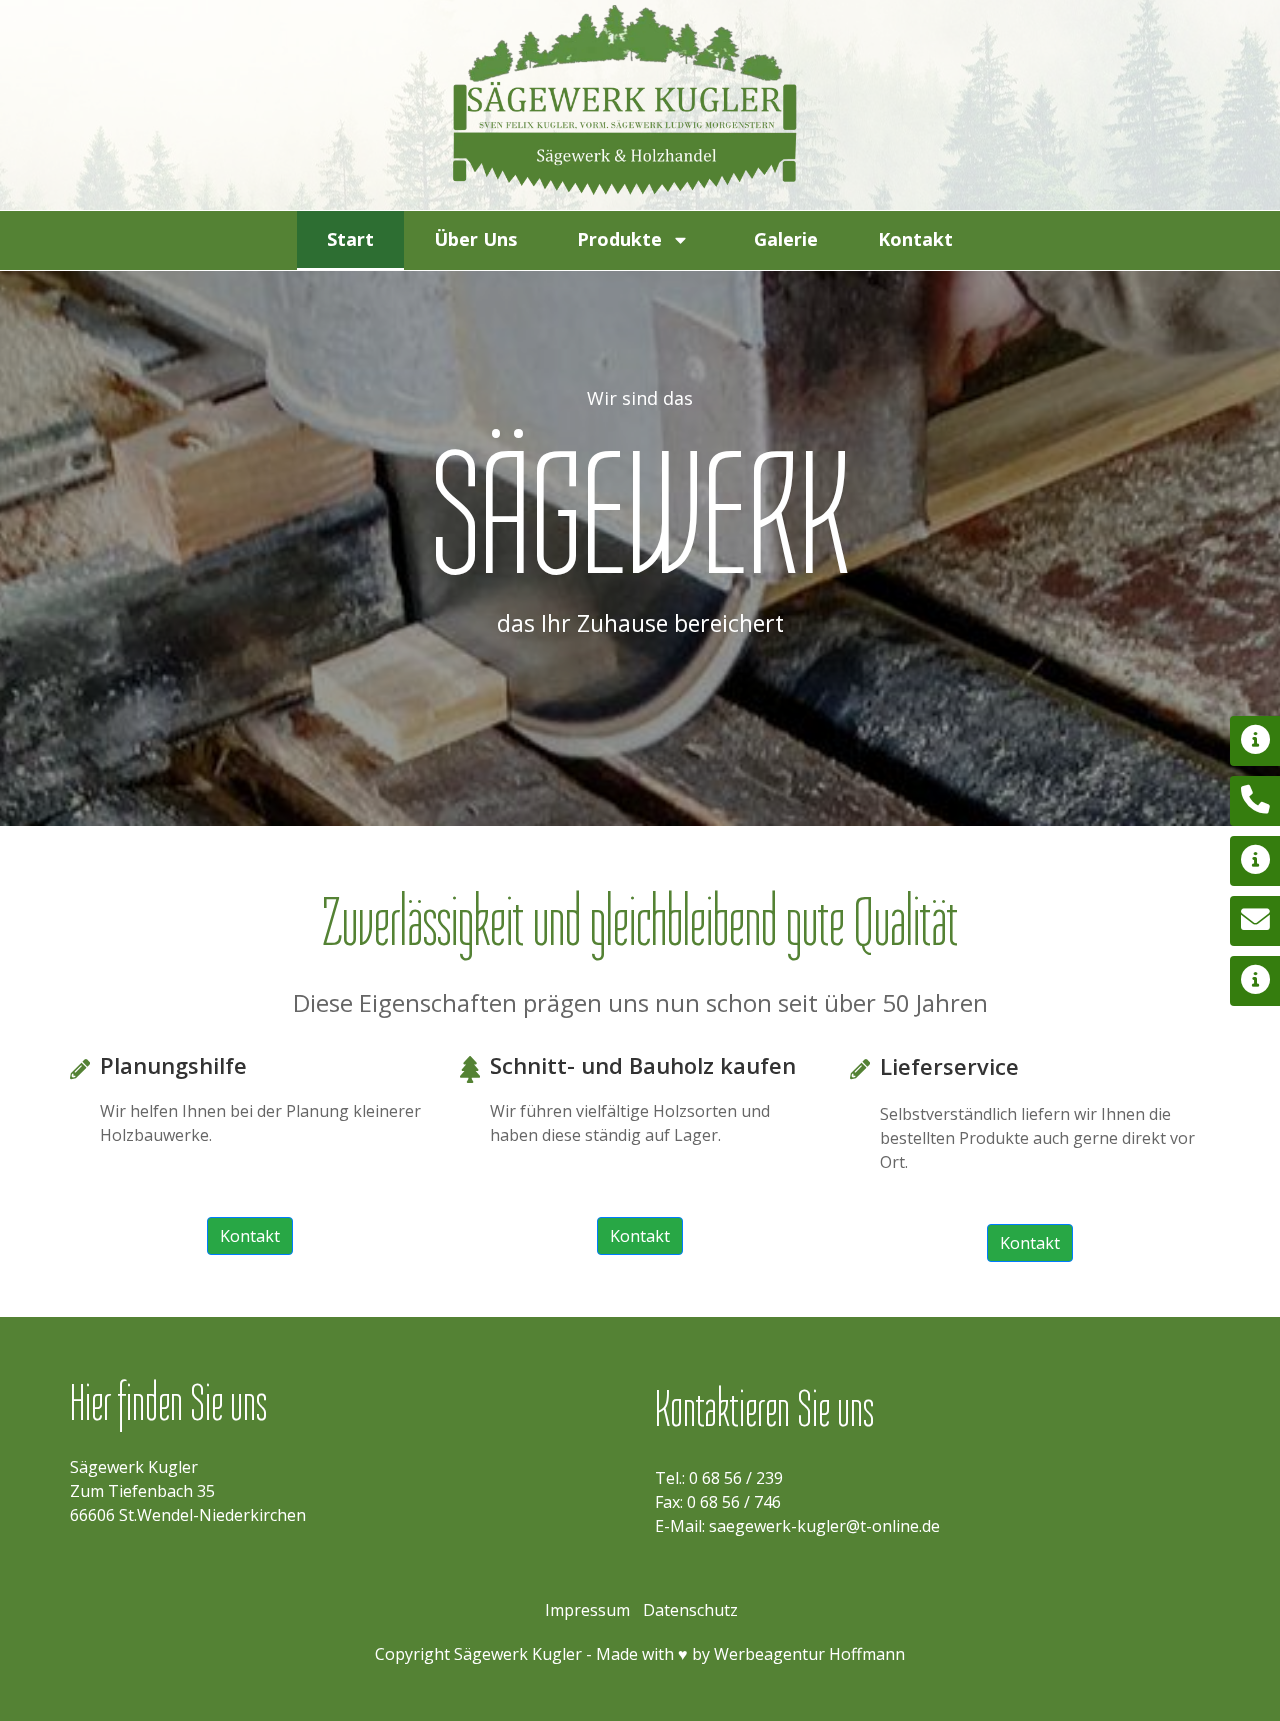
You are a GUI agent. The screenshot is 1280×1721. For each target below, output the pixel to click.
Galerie (786, 239)
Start (350, 239)
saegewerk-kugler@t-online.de (824, 1526)
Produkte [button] (619, 239)
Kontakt (915, 239)
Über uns (475, 239)
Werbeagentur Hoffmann (809, 1654)
